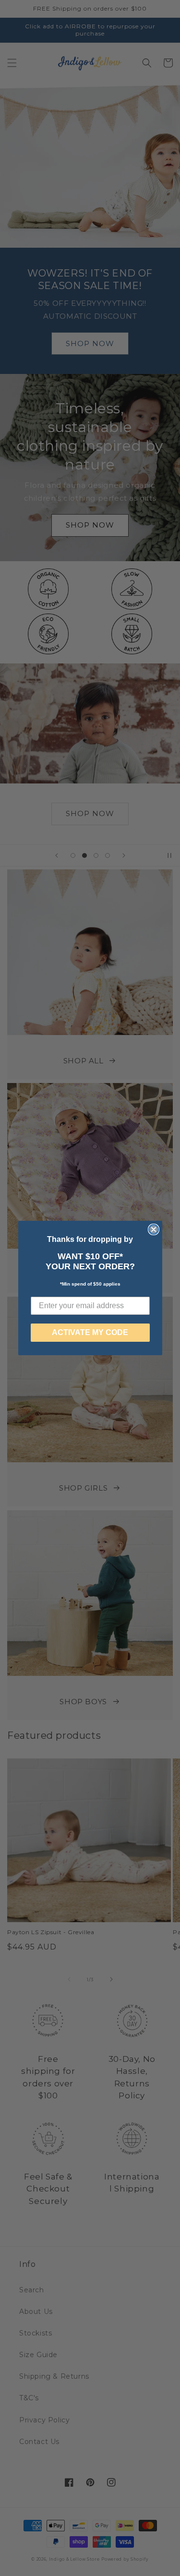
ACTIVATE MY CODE (90, 1332)
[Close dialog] (154, 1229)
